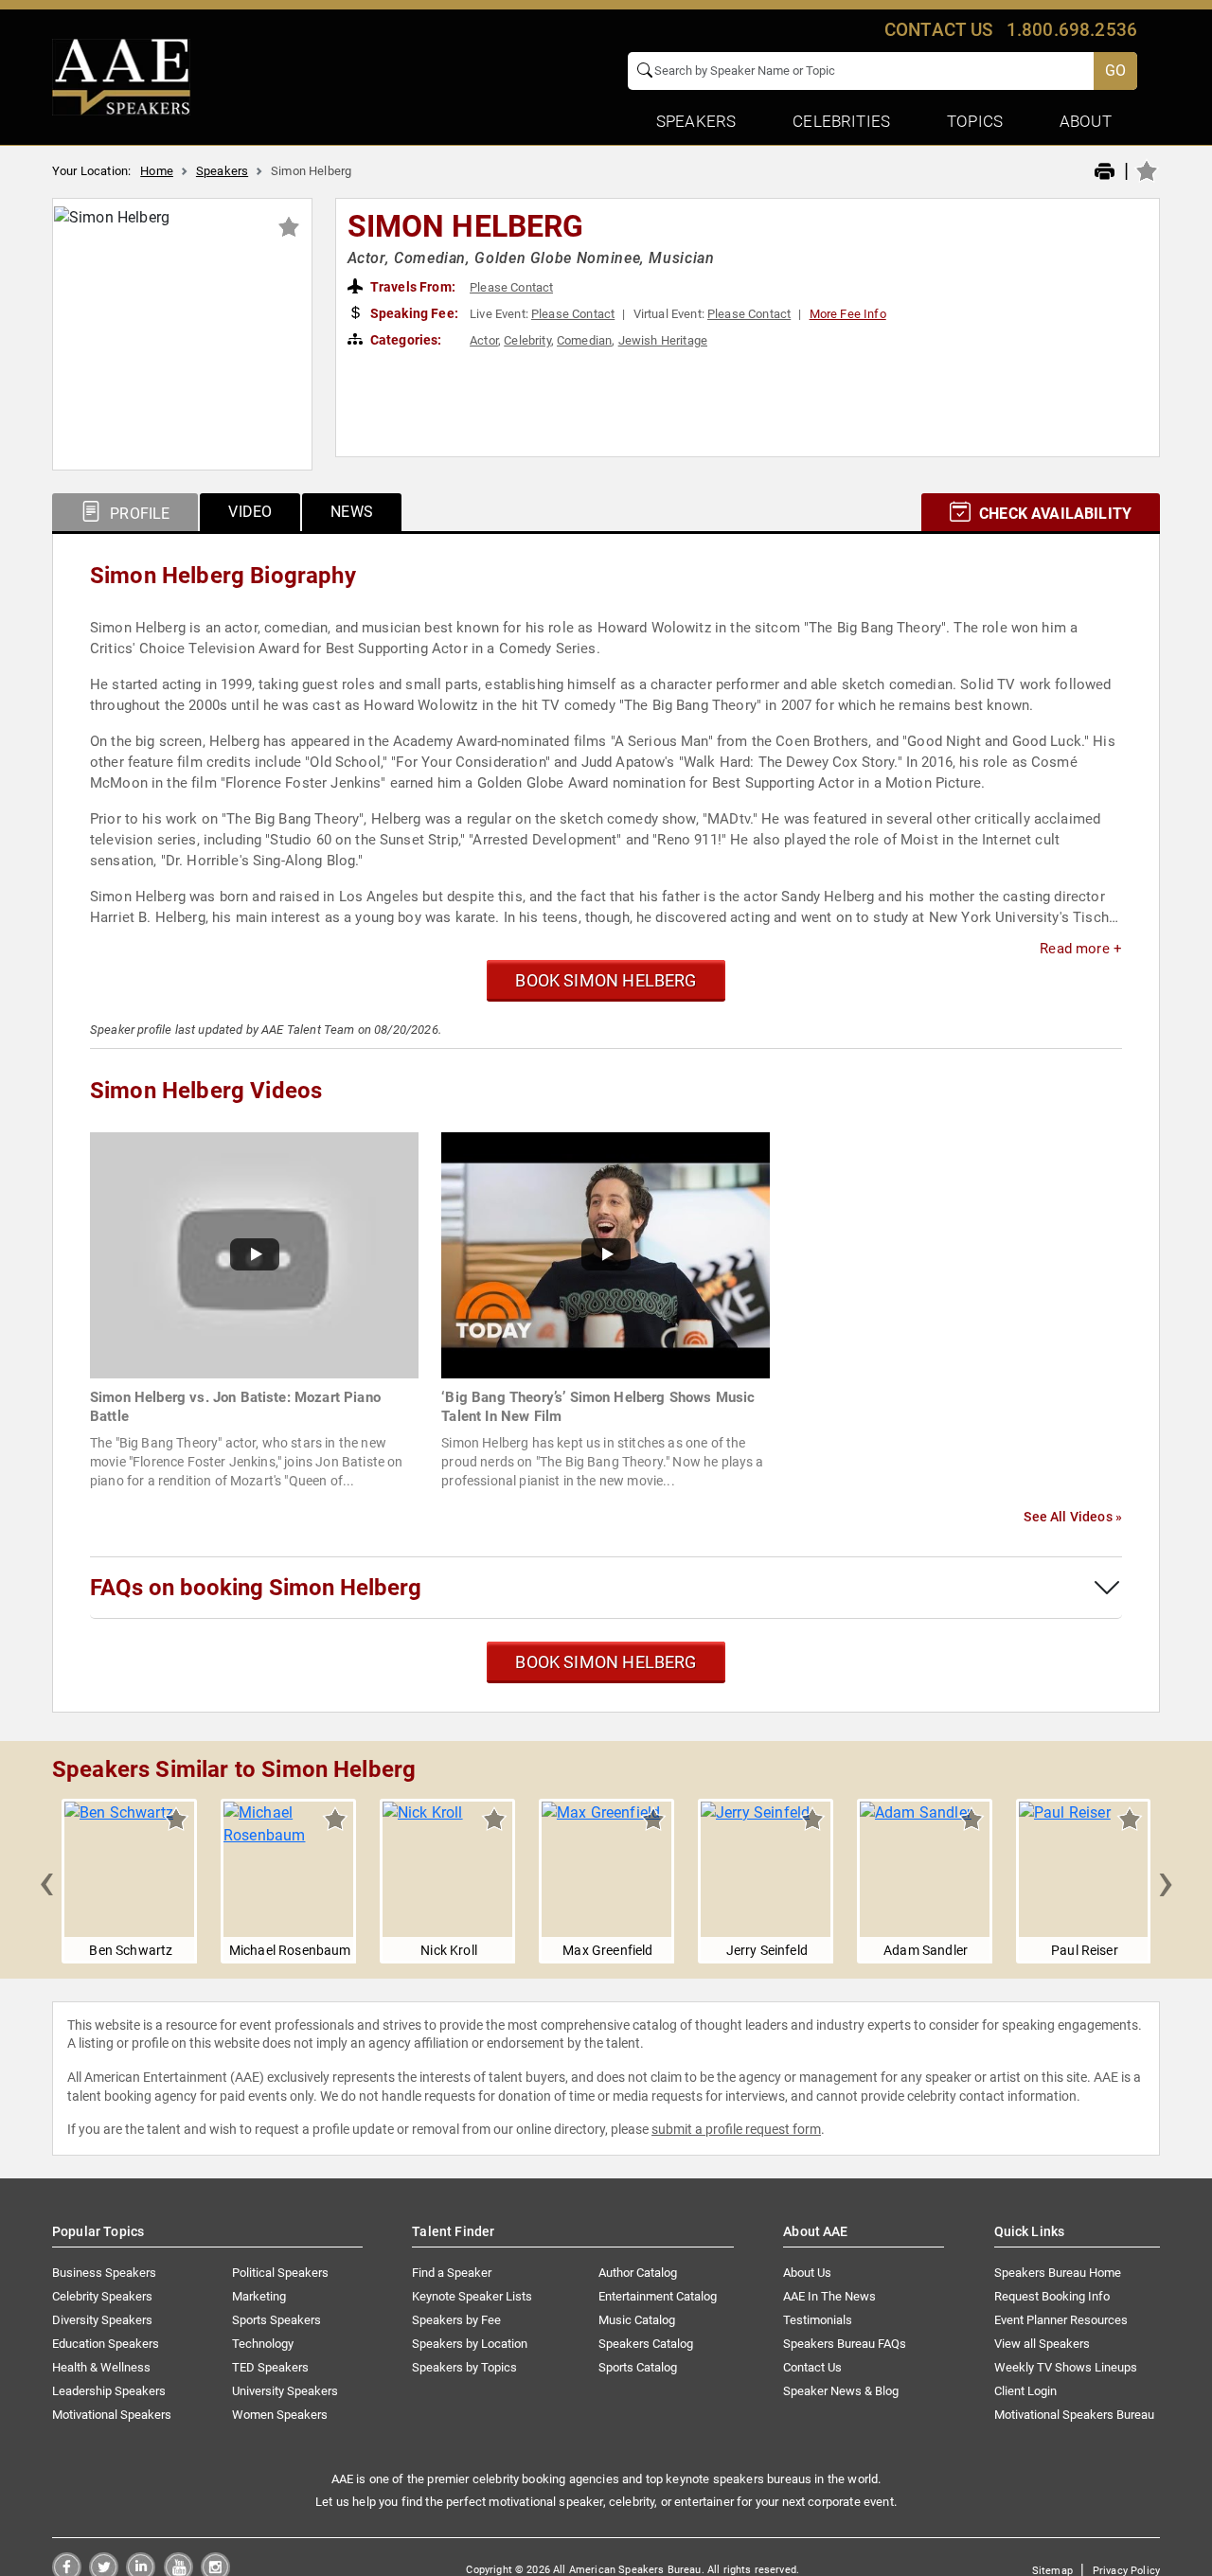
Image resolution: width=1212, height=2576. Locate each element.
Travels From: (411, 287)
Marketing (259, 2296)
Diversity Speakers (102, 2320)
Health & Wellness (101, 2367)
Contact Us (812, 2367)
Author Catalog (638, 2273)
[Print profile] (1105, 172)
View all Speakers (1042, 2344)
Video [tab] (250, 512)
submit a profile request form (736, 2129)
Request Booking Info (1052, 2296)
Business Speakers (104, 2273)
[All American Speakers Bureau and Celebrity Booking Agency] (121, 76)
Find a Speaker (452, 2273)
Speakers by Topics (464, 2367)
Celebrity (527, 340)
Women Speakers (280, 2415)
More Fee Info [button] (848, 314)
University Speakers (285, 2391)
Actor (484, 340)
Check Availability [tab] (1053, 514)
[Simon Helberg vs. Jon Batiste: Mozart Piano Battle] (254, 1254)
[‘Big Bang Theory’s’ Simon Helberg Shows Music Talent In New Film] (606, 1254)
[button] (46, 1881)
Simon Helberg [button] (466, 226)
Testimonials (818, 2320)
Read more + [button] (1081, 949)
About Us (807, 2273)
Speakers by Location (470, 2344)
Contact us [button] (939, 30)
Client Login (1025, 2391)
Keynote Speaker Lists (472, 2296)
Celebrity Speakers (102, 2296)
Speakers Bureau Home (1058, 2273)
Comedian (584, 340)
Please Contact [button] (511, 287)
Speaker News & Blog (841, 2391)
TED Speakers (270, 2367)
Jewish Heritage (663, 340)
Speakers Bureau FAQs (845, 2344)
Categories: (405, 340)
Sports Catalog (638, 2367)
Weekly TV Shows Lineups (1066, 2367)
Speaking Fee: (413, 313)
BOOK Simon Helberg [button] (606, 980)
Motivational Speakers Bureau (1074, 2415)
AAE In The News (829, 2296)
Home (157, 171)
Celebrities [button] (841, 121)
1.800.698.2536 (1072, 30)
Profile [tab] (138, 514)
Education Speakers (106, 2344)
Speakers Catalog (646, 2344)
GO (1115, 71)
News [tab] (352, 512)
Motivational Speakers (112, 2415)
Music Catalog (637, 2320)
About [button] (1086, 121)
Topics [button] (975, 121)
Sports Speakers (276, 2320)
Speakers (222, 171)
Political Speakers (280, 2273)
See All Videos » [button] (1073, 1517)
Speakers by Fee (456, 2320)
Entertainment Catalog (658, 2296)
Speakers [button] (696, 121)
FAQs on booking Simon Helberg (256, 1588)
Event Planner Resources (1061, 2320)
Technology (263, 2344)
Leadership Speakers (109, 2391)
